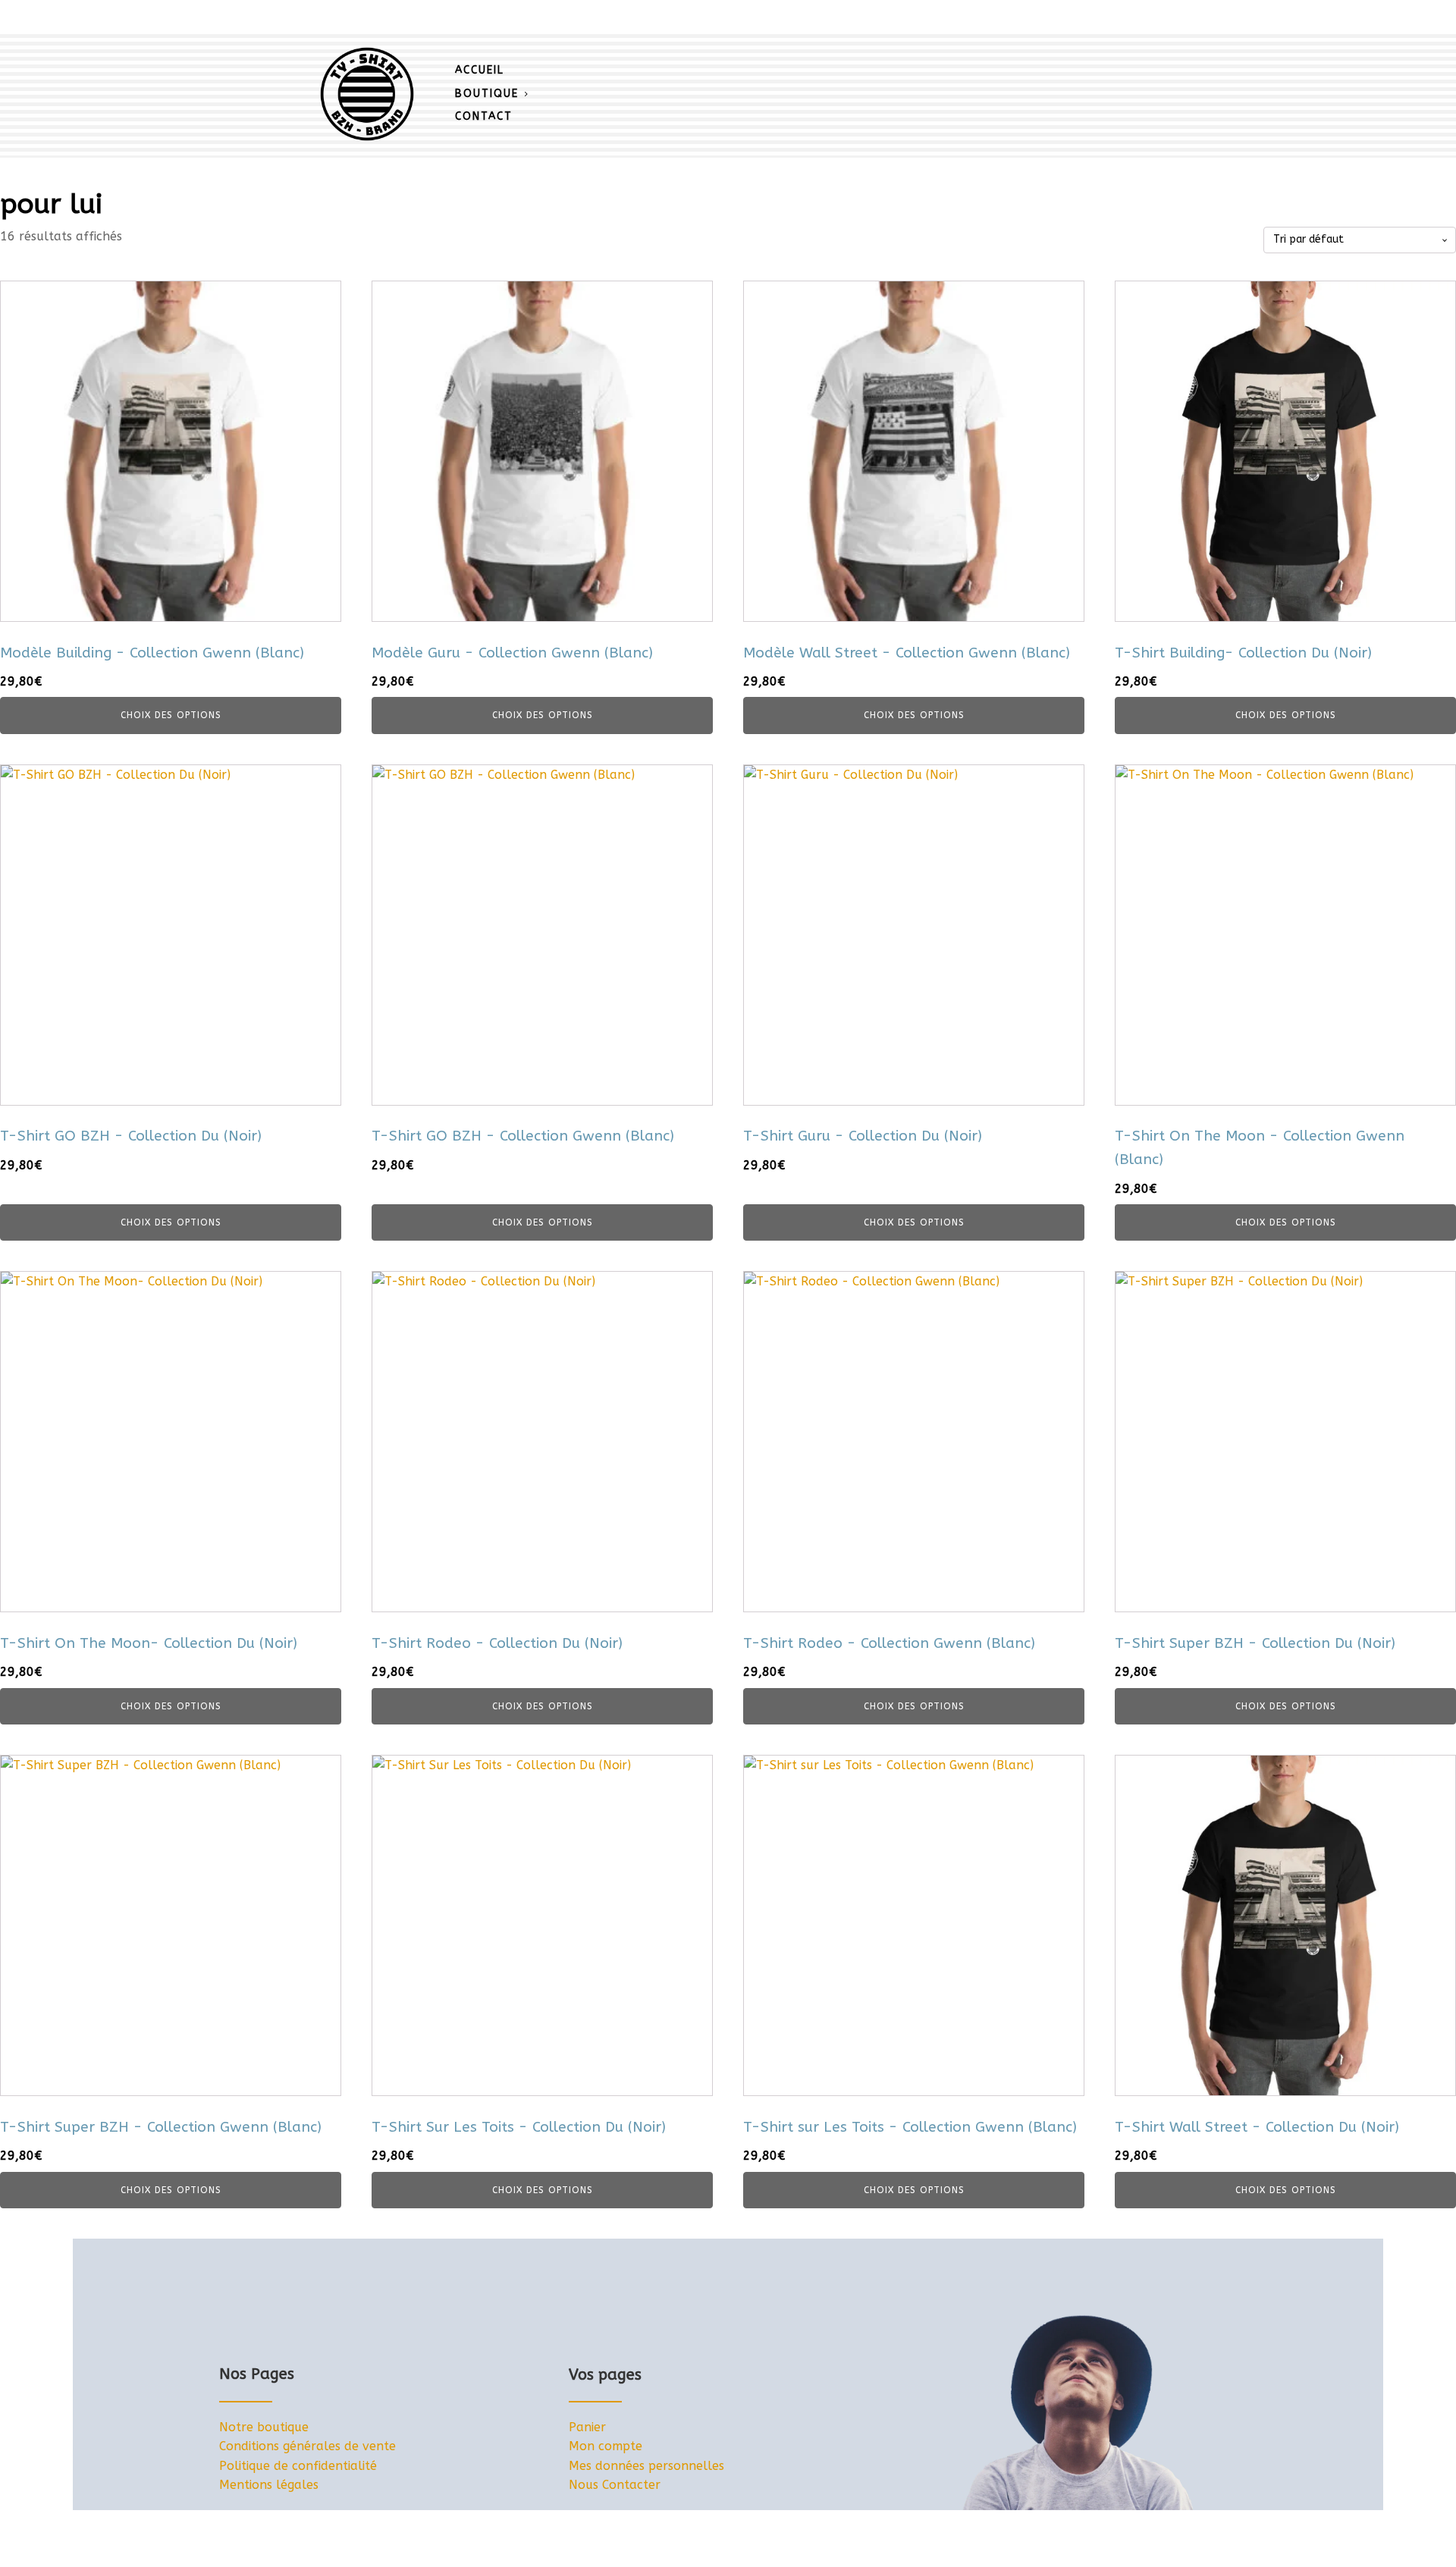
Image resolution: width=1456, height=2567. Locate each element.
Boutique (487, 94)
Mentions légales (269, 2485)
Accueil (480, 70)
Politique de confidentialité (298, 2466)
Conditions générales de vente (308, 2446)
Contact (484, 116)
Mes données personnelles (646, 2466)
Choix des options (171, 715)
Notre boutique (264, 2427)
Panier (587, 2427)
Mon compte (606, 2446)
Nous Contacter (615, 2485)
